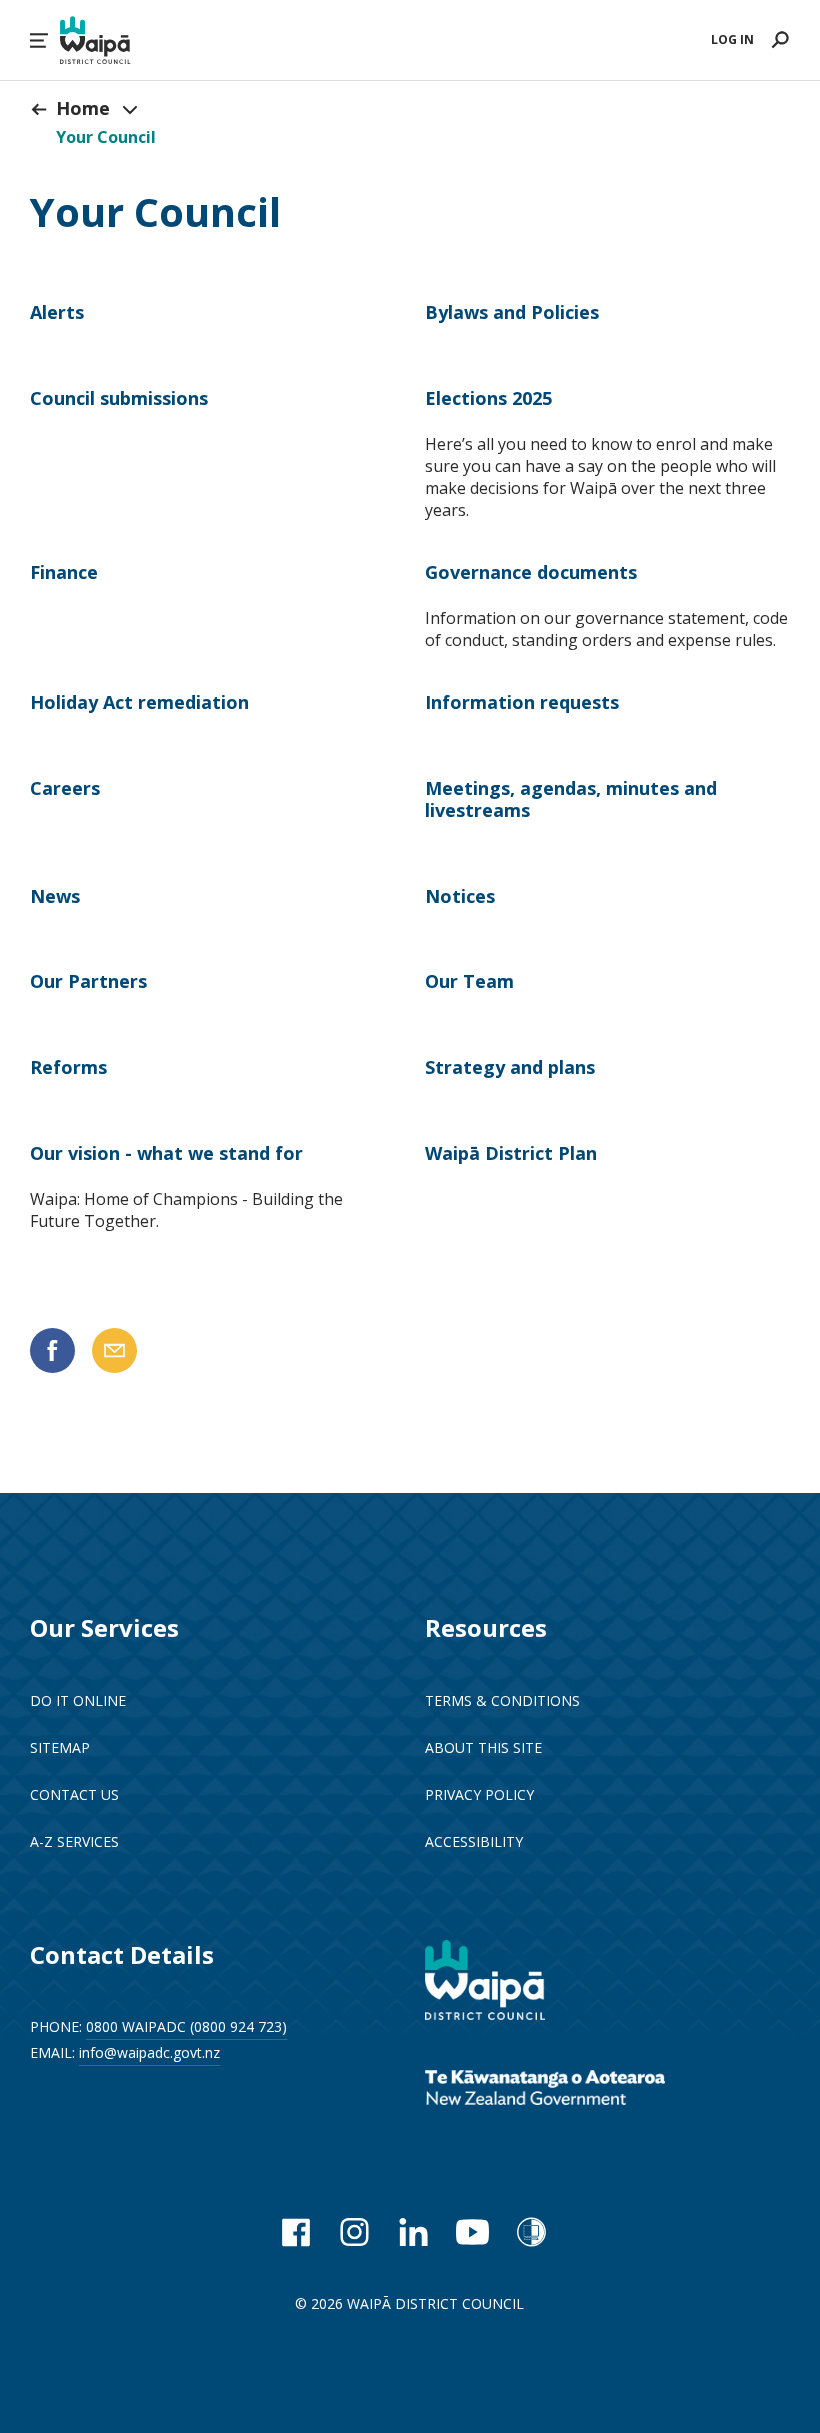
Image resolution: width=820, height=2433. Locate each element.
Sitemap (60, 1747)
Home (83, 108)
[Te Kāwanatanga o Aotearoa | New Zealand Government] (575, 2090)
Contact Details (122, 1954)
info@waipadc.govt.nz (149, 2052)
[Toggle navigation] (130, 109)
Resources (486, 1627)
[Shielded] (531, 2232)
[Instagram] (354, 2232)
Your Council (106, 137)
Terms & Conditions (502, 1700)
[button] (39, 40)
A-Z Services (74, 1841)
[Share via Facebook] (52, 1350)
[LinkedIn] (413, 2232)
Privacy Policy (479, 1794)
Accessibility (474, 1841)
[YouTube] (472, 2232)
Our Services (104, 1627)
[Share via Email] (114, 1350)
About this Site (483, 1747)
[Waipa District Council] (500, 1982)
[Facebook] (295, 2232)
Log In (732, 40)
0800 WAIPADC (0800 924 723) (186, 2026)
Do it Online (78, 1700)
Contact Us (74, 1794)
